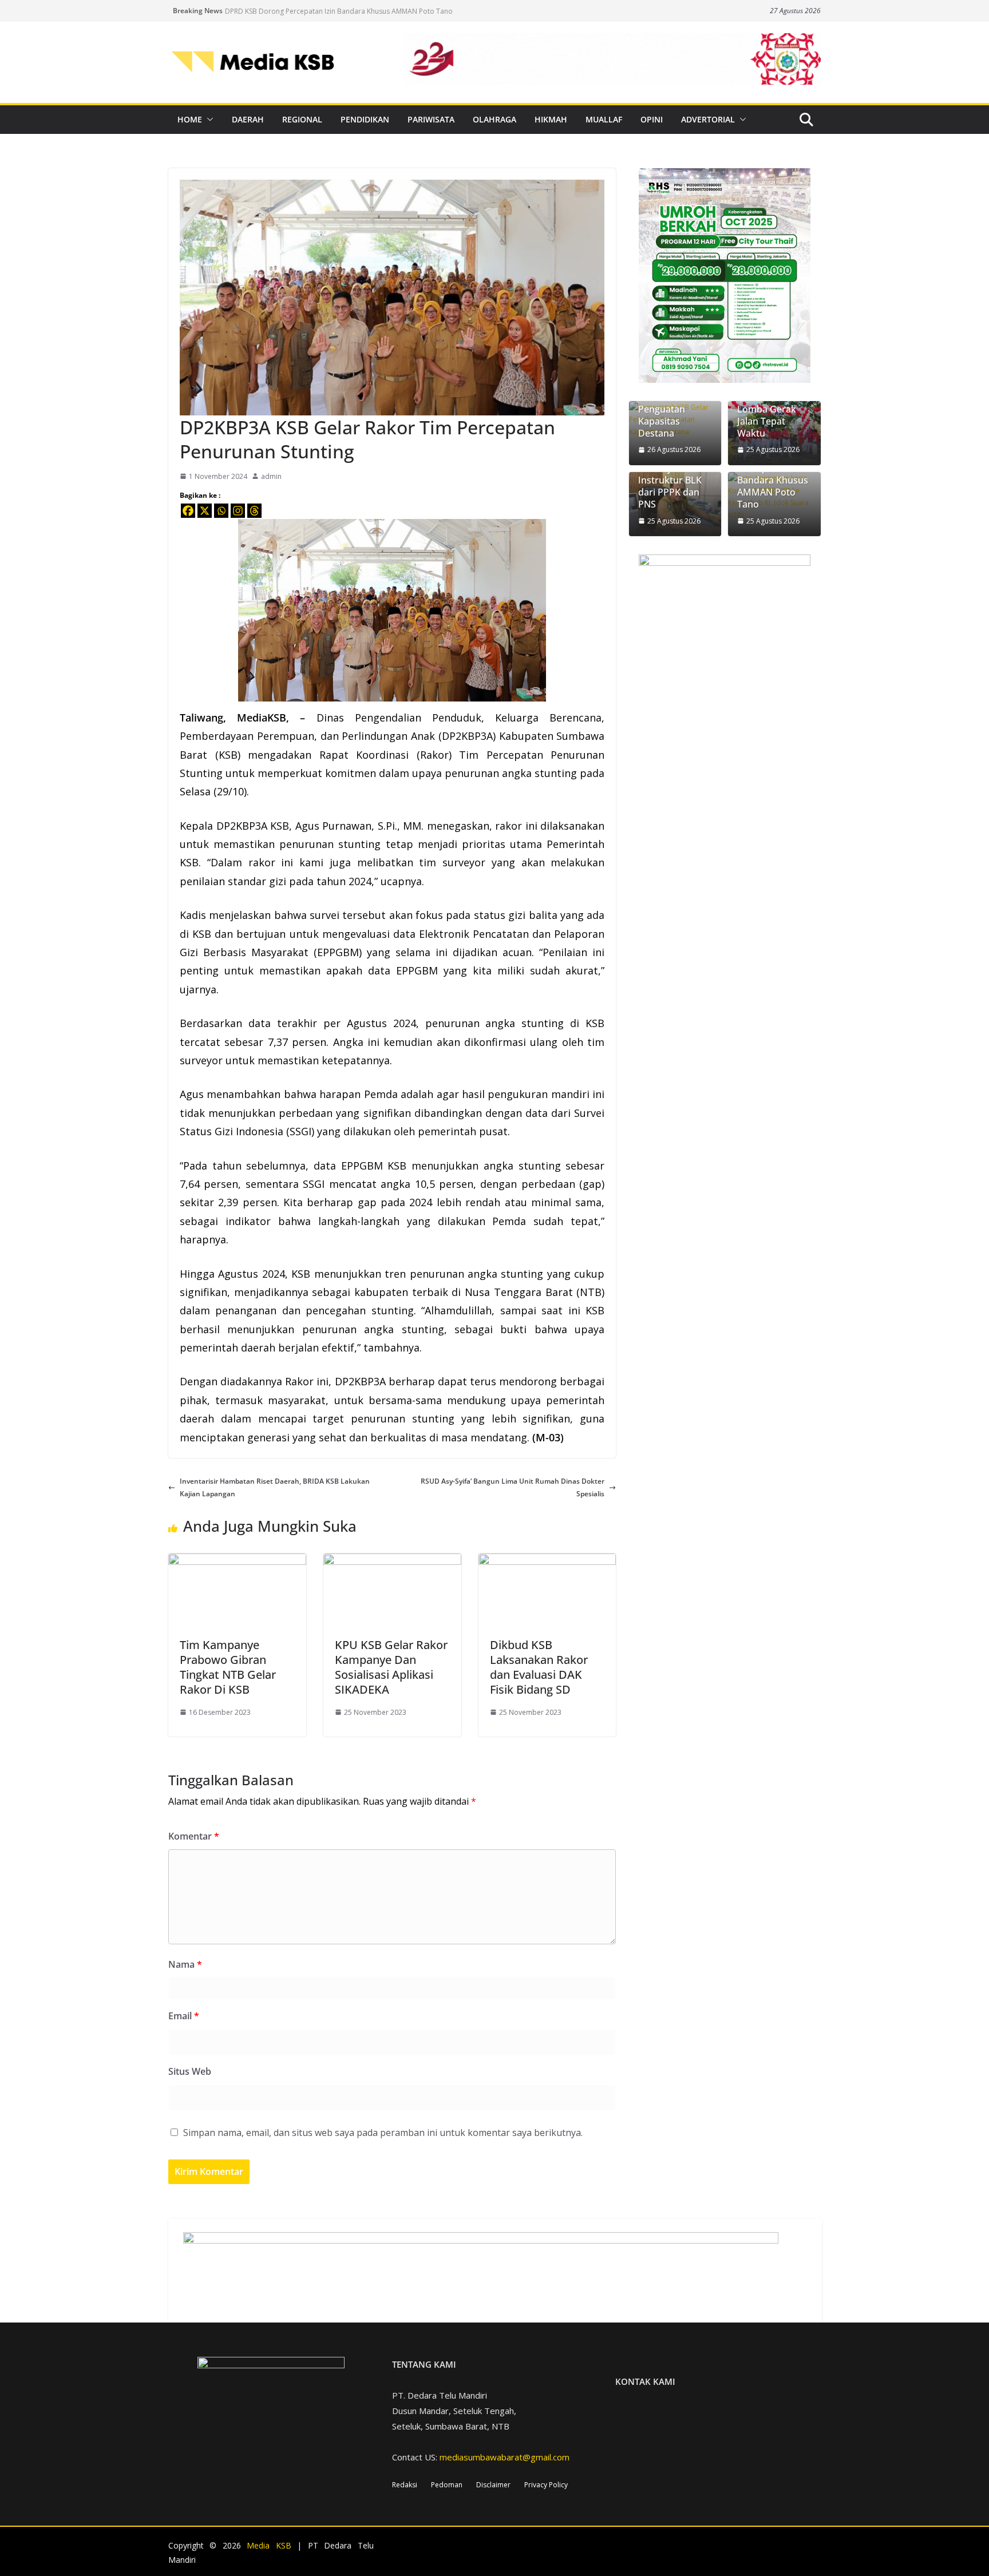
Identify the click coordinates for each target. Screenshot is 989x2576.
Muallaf (604, 119)
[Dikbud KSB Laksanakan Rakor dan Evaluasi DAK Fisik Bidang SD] (547, 1560)
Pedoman (447, 2485)
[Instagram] (238, 511)
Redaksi (405, 2485)
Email (184, 2016)
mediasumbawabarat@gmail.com (505, 2457)
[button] (208, 120)
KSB (228, 755)
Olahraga (494, 119)
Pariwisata (431, 119)
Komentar (194, 1836)
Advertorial (708, 119)
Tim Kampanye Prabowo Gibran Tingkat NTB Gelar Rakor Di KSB (228, 1667)
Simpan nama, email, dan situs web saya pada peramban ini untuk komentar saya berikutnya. (383, 2133)
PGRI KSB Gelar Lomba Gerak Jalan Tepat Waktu (770, 415)
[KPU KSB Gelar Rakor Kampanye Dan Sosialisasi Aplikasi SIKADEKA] (392, 1560)
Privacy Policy (546, 2485)
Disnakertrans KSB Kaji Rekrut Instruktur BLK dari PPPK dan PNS (671, 481)
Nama (185, 1964)
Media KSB (269, 2545)
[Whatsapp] (221, 511)
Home (190, 119)
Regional (302, 119)
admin (271, 476)
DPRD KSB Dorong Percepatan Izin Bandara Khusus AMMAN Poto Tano (339, 11)
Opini (652, 119)
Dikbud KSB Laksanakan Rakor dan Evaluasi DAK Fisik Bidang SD (539, 1667)
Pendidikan (365, 119)
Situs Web (190, 2071)
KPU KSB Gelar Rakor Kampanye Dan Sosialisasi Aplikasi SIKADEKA (391, 1667)
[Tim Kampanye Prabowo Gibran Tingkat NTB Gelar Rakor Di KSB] (237, 1560)
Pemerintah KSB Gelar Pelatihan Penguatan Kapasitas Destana (673, 409)
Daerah (248, 119)
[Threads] (254, 511)
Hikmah (551, 119)
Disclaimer (493, 2485)
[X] (205, 511)
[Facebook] (188, 511)
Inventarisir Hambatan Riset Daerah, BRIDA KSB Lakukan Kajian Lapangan (275, 1487)
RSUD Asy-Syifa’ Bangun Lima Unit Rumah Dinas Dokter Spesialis (513, 1487)
